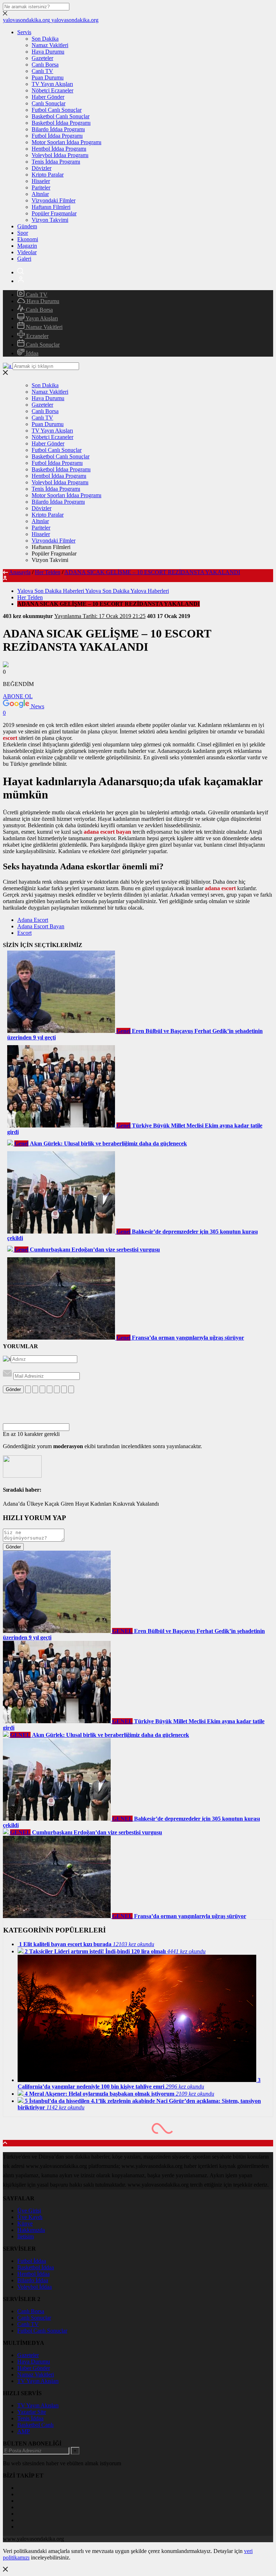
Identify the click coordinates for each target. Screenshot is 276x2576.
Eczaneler (37, 336)
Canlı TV (42, 71)
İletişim (26, 2236)
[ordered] (50, 1389)
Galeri (24, 259)
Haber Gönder (48, 97)
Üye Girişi (29, 2211)
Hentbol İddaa (33, 2274)
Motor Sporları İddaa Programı (66, 142)
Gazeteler (42, 58)
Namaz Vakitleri (50, 45)
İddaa (31, 353)
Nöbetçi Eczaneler (52, 90)
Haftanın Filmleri (51, 207)
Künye (25, 2223)
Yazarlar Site (32, 2412)
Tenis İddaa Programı (56, 162)
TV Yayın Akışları (52, 84)
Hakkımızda (31, 2230)
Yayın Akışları (41, 318)
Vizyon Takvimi (50, 220)
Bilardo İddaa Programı (58, 129)
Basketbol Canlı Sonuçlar (61, 116)
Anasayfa (20, 572)
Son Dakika (45, 39)
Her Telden (48, 572)
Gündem (27, 226)
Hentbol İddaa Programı (59, 149)
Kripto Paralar (48, 175)
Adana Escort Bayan (41, 926)
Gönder (13, 1389)
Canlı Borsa (45, 65)
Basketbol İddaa (36, 2267)
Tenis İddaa (30, 2418)
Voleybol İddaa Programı (60, 155)
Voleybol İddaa (34, 2287)
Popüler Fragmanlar (54, 213)
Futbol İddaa (32, 2261)
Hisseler (41, 181)
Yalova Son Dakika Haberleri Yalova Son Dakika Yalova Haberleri (93, 591)
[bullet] (57, 1389)
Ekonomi (28, 239)
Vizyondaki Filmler (54, 200)
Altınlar (40, 194)
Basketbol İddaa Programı (61, 123)
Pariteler (41, 187)
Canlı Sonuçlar (49, 103)
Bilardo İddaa (33, 2280)
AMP (24, 2431)
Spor (23, 233)
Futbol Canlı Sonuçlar (57, 110)
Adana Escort (33, 920)
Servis (24, 32)
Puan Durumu (48, 77)
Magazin (27, 246)
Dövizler (42, 168)
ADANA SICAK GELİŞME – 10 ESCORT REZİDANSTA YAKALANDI (152, 572)
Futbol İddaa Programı (57, 136)
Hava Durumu (48, 52)
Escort (24, 933)
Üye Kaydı (30, 2217)
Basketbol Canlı (35, 2425)
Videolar (27, 252)
